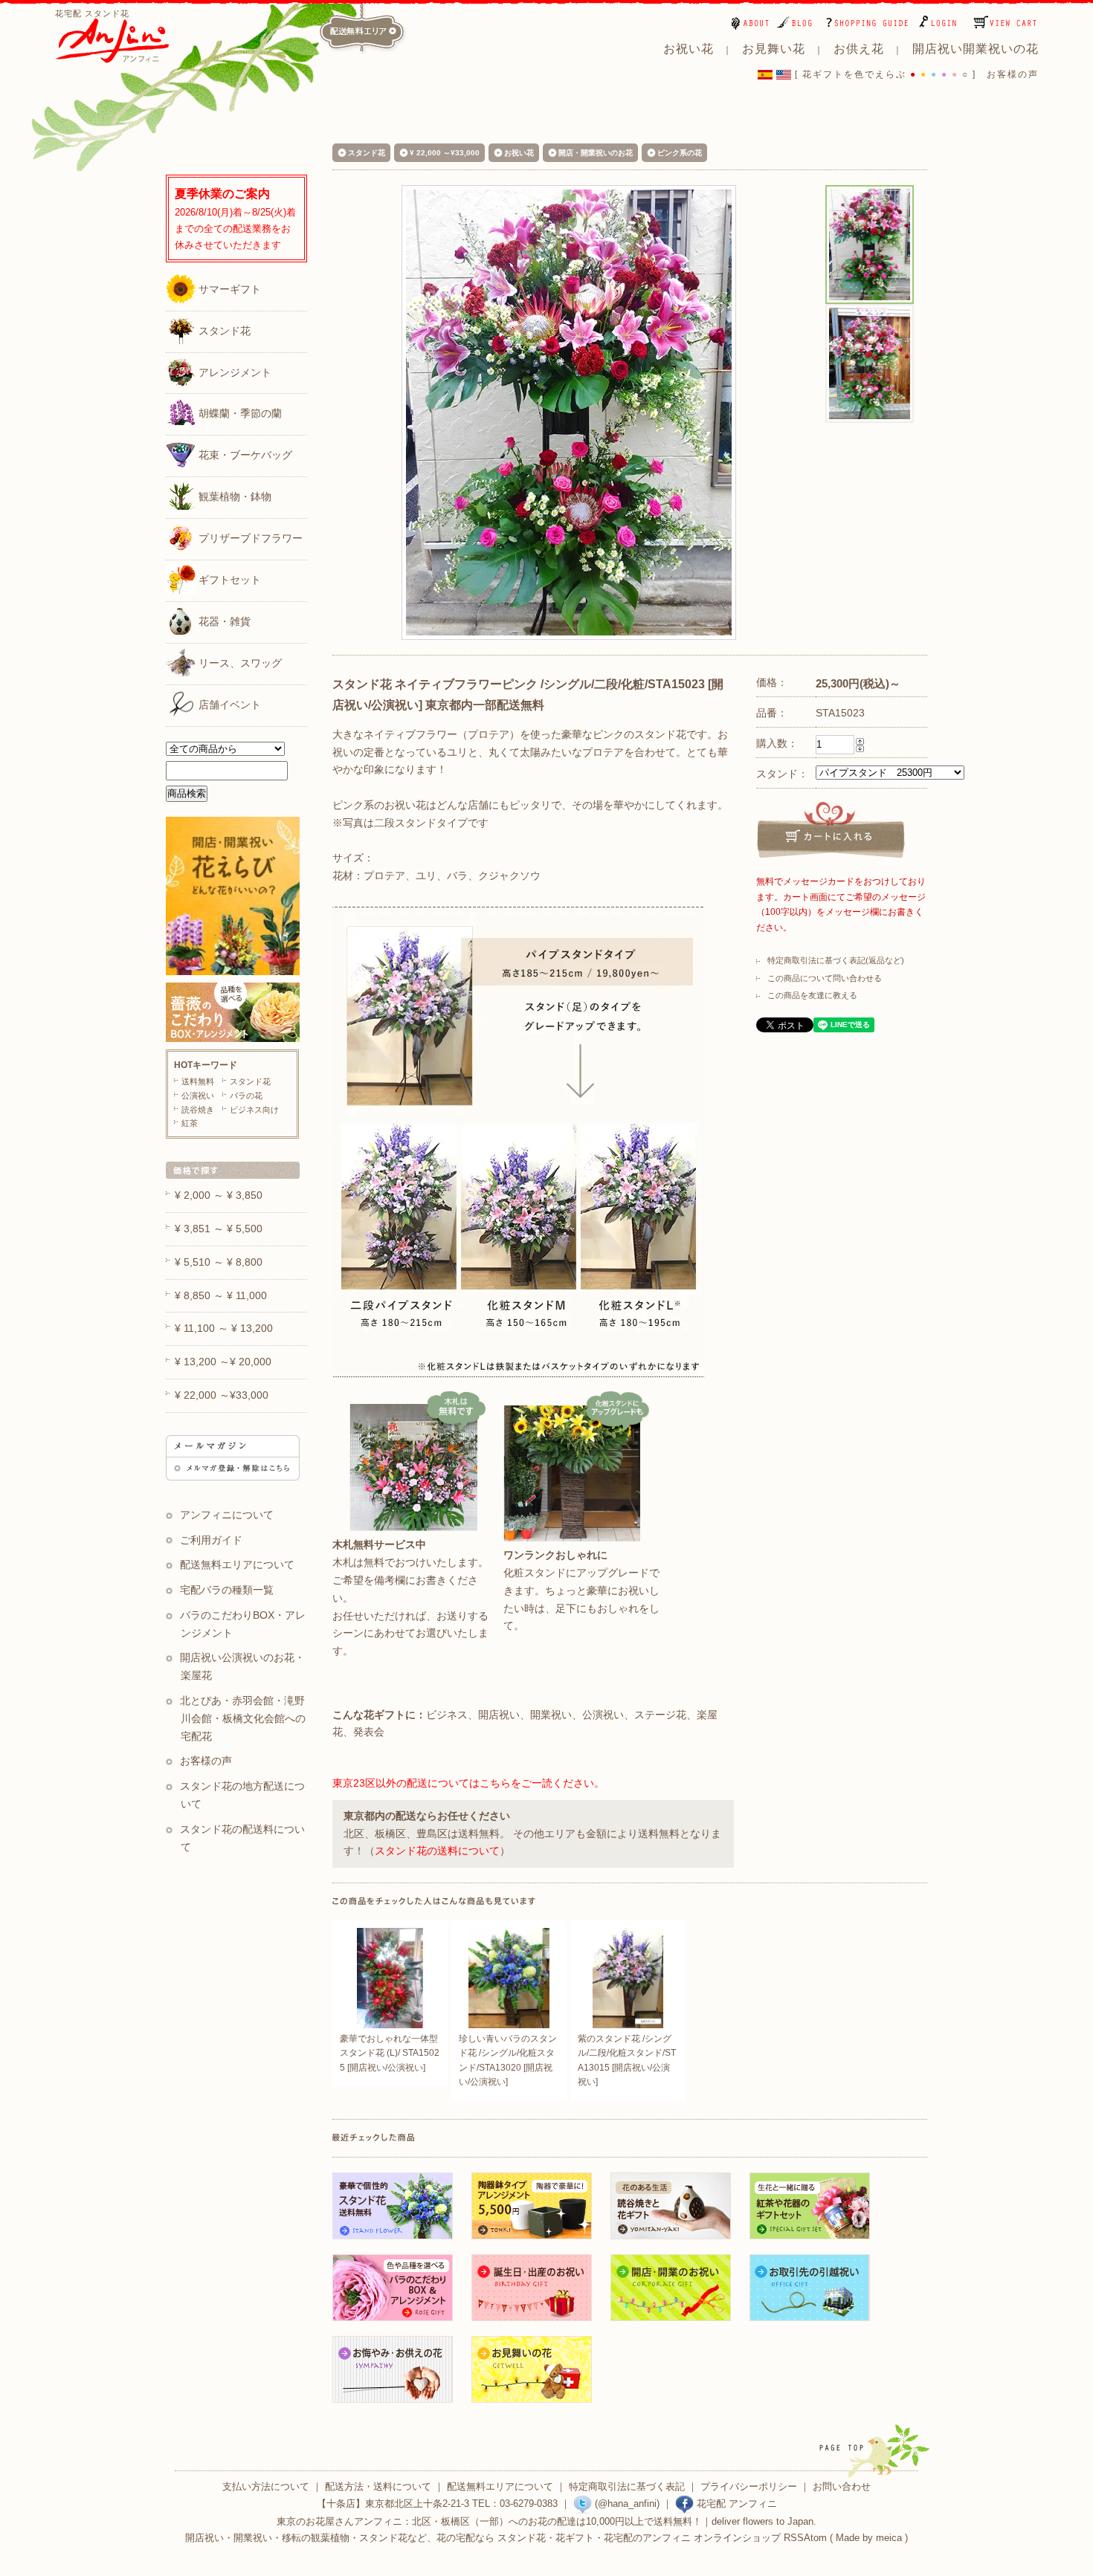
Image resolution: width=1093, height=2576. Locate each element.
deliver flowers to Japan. (764, 2521)
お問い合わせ (842, 2486)
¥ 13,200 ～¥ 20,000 (223, 1362)
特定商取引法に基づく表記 (627, 2486)
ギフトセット (228, 580)
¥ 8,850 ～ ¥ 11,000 (221, 1295)
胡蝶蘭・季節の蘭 (239, 414)
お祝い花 (519, 153)
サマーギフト (228, 289)
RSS (794, 2538)
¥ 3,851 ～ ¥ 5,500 (219, 1229)
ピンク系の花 (680, 153)
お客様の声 (1013, 74)
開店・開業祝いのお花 (596, 153)
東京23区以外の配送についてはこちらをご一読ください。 (468, 1783)
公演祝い (198, 1096)
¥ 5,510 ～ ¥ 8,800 (219, 1262)
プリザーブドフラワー (249, 538)
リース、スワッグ (239, 663)
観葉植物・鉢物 (233, 496)
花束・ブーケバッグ (244, 456)
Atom (815, 2538)
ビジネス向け (254, 1110)
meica (889, 2538)
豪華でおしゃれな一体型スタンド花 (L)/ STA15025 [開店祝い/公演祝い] (390, 2053)
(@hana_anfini (624, 2504)
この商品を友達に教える (812, 995)
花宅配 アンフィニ (735, 2504)
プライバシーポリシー (749, 2486)
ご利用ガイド (211, 1540)
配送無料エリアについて (237, 1564)
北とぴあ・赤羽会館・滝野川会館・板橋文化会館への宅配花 (243, 1718)
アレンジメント (233, 372)
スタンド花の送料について (437, 1851)
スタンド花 (223, 331)
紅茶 (190, 1123)
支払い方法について (266, 2486)
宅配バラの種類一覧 (227, 1590)
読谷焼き (198, 1110)
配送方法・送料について (378, 2486)
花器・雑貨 (223, 621)
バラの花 (246, 1096)
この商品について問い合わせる (825, 978)
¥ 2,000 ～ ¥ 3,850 (219, 1195)
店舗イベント (228, 705)
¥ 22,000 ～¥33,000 (445, 153)
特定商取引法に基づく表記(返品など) (836, 960)
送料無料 (198, 1081)
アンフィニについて (227, 1515)
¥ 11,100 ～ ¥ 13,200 (224, 1328)
